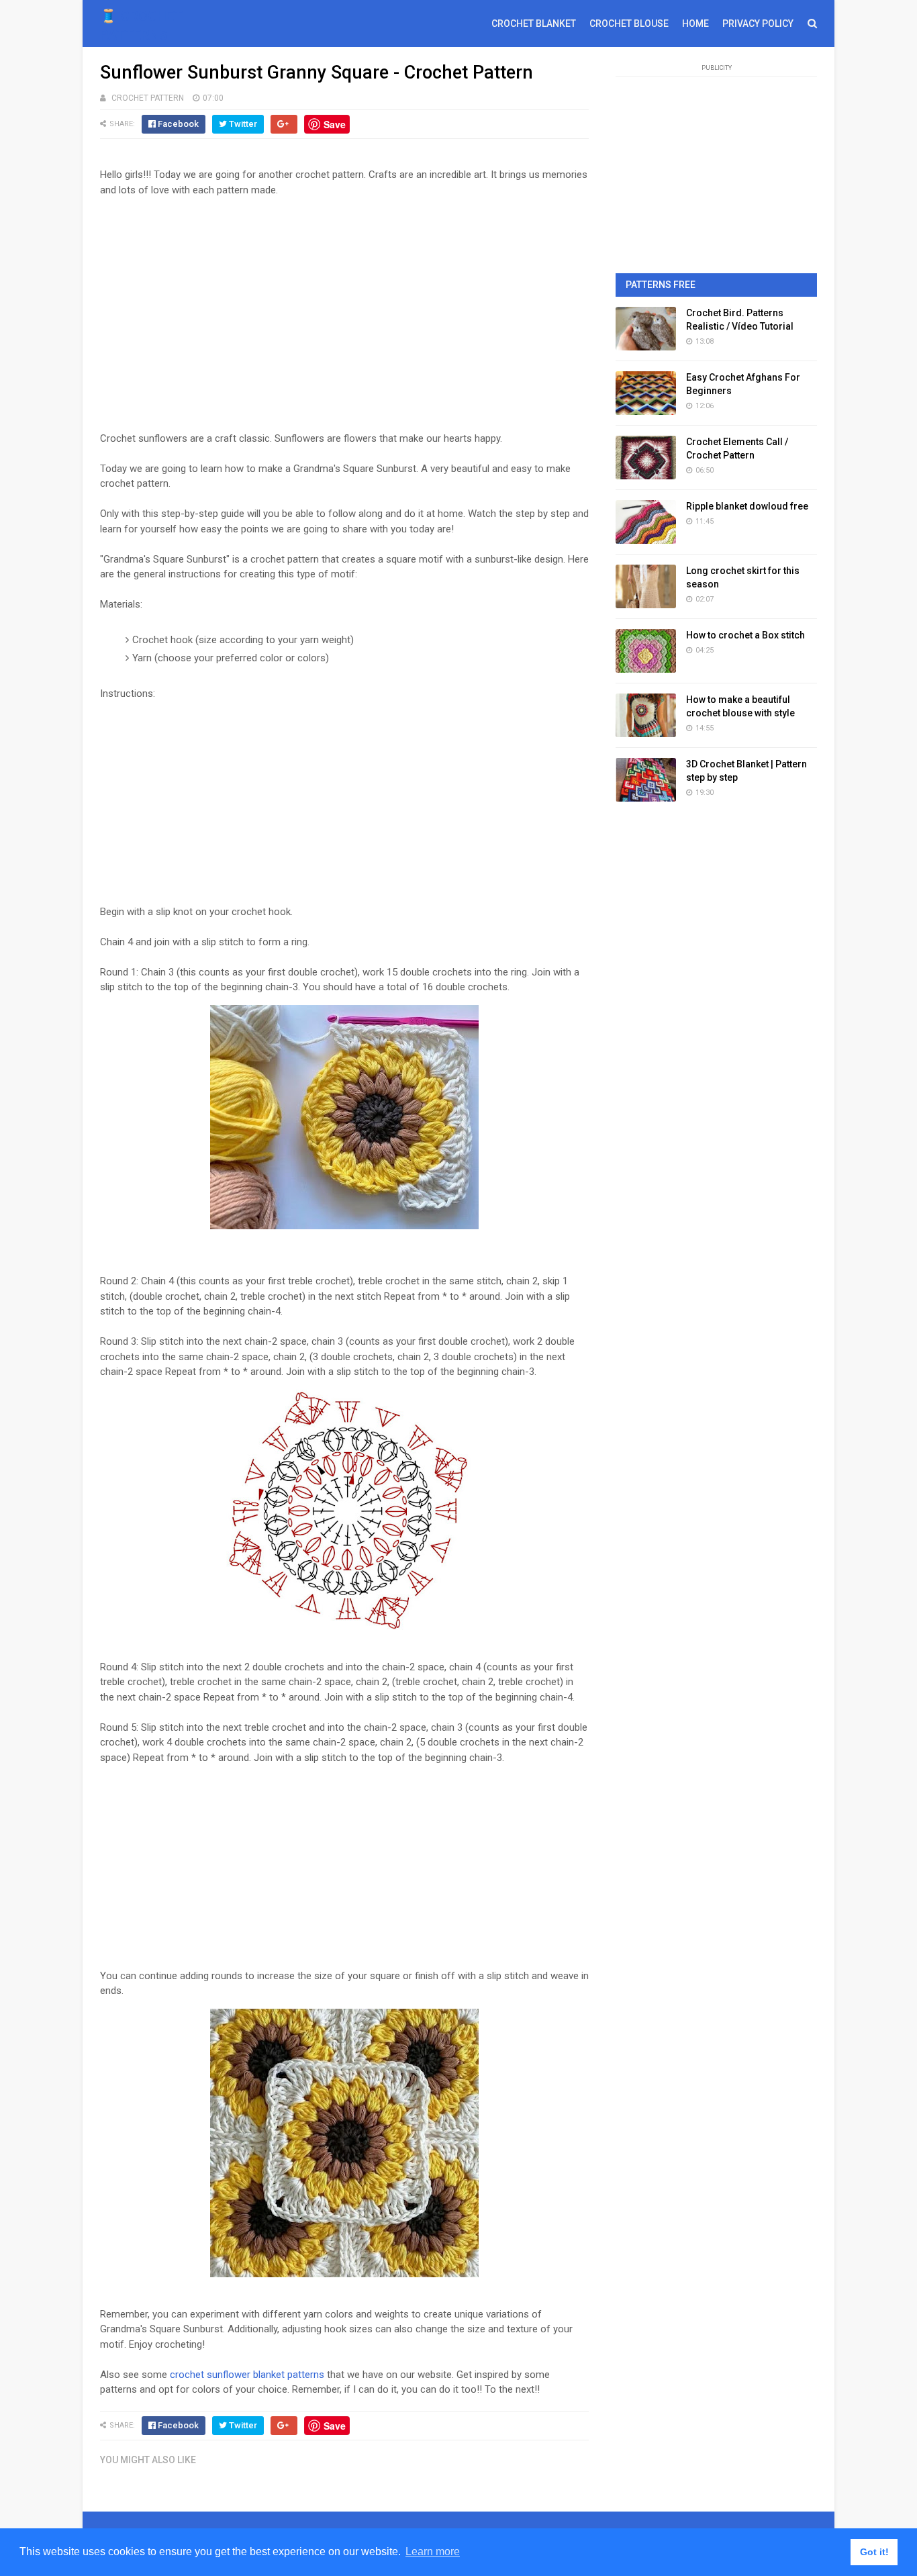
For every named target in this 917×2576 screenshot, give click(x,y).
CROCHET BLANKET (534, 23)
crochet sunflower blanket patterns (247, 2375)
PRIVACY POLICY (758, 23)
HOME (695, 23)
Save (335, 124)
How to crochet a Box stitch (745, 635)
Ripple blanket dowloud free (747, 506)
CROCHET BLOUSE (629, 23)
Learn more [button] (433, 2551)
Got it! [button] (874, 2552)
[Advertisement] (344, 307)
